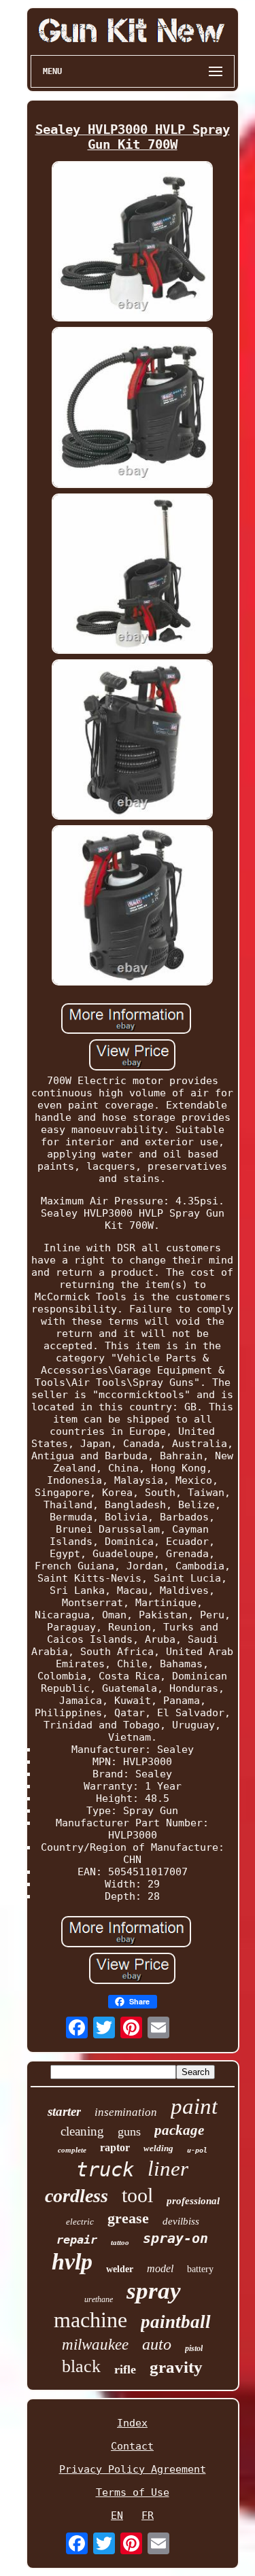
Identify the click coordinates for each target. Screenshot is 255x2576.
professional (193, 2201)
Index (132, 2423)
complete (72, 2150)
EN (117, 2516)
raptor (115, 2147)
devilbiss (181, 2221)
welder (120, 2269)
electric (80, 2222)
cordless (76, 2196)
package (179, 2130)
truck (105, 2170)
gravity (176, 2367)
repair (77, 2240)
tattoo (120, 2242)
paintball (176, 2322)
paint (194, 2106)
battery (200, 2269)
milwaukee (95, 2345)
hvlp (72, 2262)
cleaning (82, 2131)
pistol (194, 2348)
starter (64, 2111)
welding (158, 2148)
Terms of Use (133, 2492)
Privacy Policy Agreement (133, 2469)
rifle (125, 2369)
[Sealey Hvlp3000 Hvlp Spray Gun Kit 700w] (133, 243)
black (81, 2366)
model (160, 2268)
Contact (132, 2446)
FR (148, 2516)
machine (90, 2320)
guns (129, 2131)
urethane (99, 2299)
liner (168, 2169)
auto (157, 2344)
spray (154, 2291)
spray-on (175, 2238)
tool (137, 2195)
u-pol (197, 2150)
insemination (126, 2112)
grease (128, 2218)
